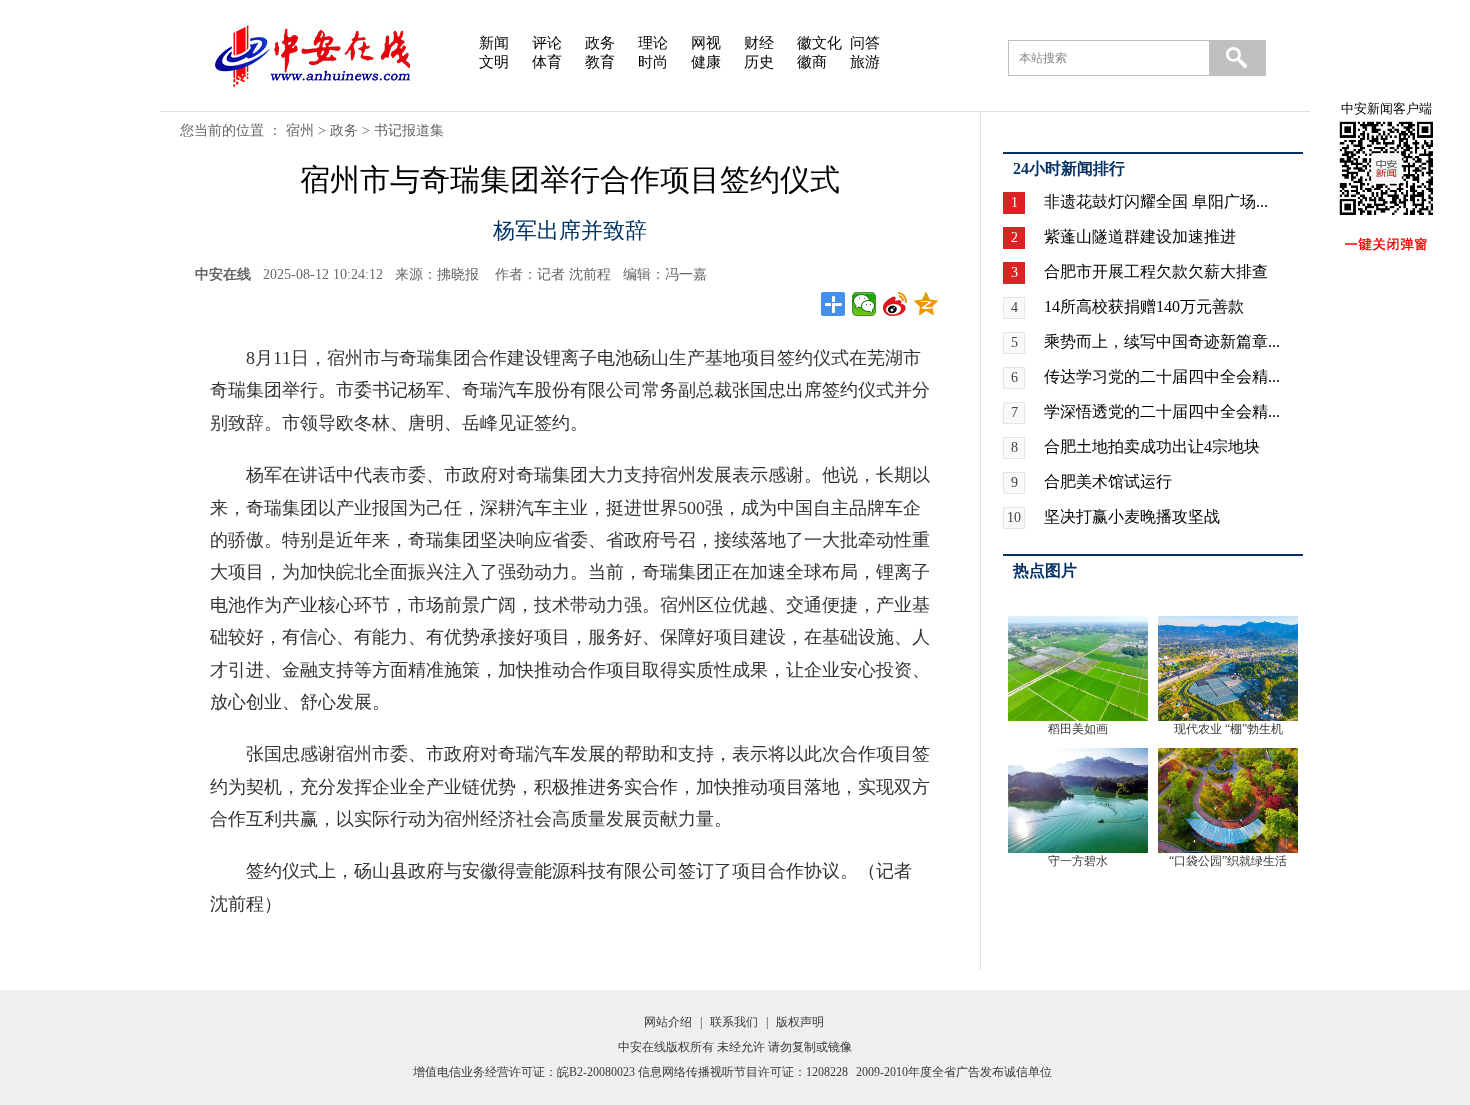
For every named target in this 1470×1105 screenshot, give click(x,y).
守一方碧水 (1078, 861)
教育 (600, 62)
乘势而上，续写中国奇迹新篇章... (1162, 341)
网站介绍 (668, 1022)
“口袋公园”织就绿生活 (1228, 861)
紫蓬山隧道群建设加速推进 (1140, 236)
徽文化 (819, 43)
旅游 (865, 62)
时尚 (653, 62)
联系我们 (734, 1022)
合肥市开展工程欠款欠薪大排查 (1156, 271)
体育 (547, 62)
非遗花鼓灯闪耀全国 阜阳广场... (1156, 201)
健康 (706, 62)
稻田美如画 (1078, 729)
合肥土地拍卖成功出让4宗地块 (1152, 446)
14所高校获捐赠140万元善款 (1144, 306)
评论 (547, 43)
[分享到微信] (864, 304)
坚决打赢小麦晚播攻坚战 (1132, 516)
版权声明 (800, 1022)
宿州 (300, 130)
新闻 (494, 43)
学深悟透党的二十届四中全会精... (1162, 411)
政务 (600, 43)
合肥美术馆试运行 (1108, 481)
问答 (865, 43)
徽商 (812, 62)
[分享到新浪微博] (895, 304)
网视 (706, 43)
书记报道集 (409, 130)
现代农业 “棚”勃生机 (1228, 729)
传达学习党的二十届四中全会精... (1162, 376)
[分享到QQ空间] (926, 304)
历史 (759, 62)
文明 (494, 62)
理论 (653, 43)
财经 (759, 43)
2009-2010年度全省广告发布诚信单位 (954, 1072)
